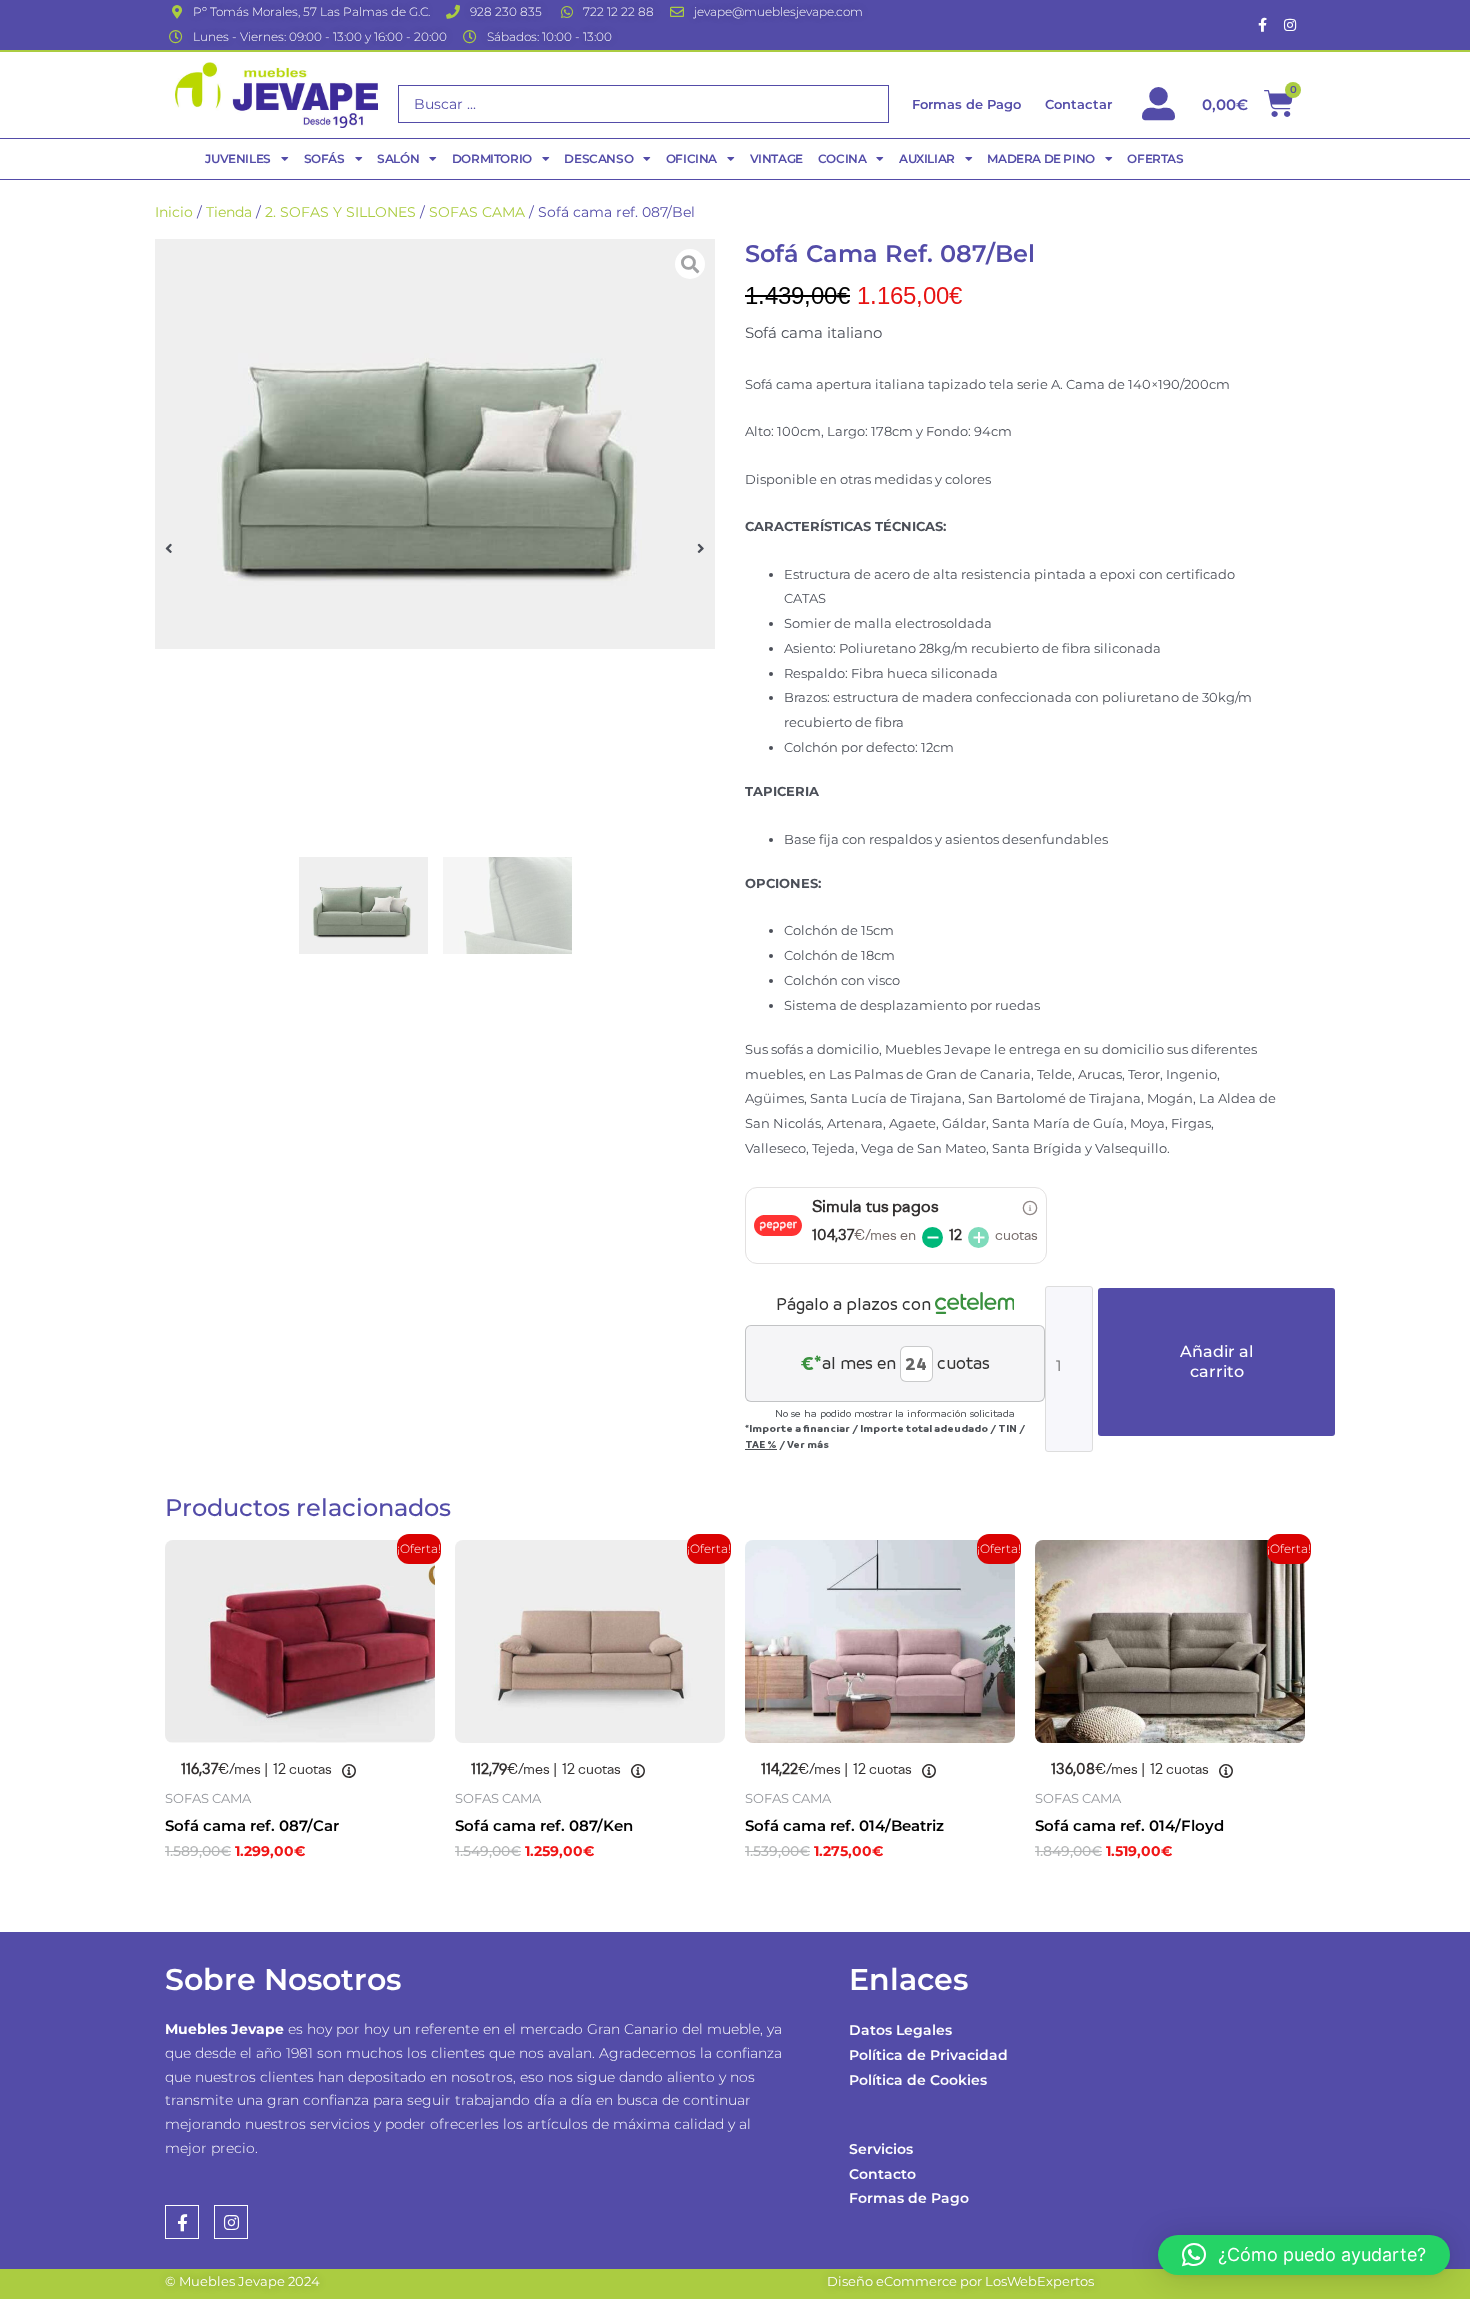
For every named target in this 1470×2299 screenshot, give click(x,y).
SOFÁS (324, 158)
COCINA (842, 158)
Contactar (1078, 104)
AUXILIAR (927, 158)
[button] (169, 547)
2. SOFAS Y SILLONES (340, 212)
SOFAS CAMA (477, 212)
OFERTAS (1155, 158)
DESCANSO (598, 158)
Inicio (174, 212)
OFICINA (691, 158)
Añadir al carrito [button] (265, 1894)
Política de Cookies (918, 2080)
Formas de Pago (909, 2198)
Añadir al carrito (1216, 1361)
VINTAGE (776, 158)
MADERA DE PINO (1040, 158)
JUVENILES (237, 158)
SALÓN (398, 158)
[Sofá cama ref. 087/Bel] (435, 444)
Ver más (808, 1444)
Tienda (229, 212)
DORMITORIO (492, 158)
